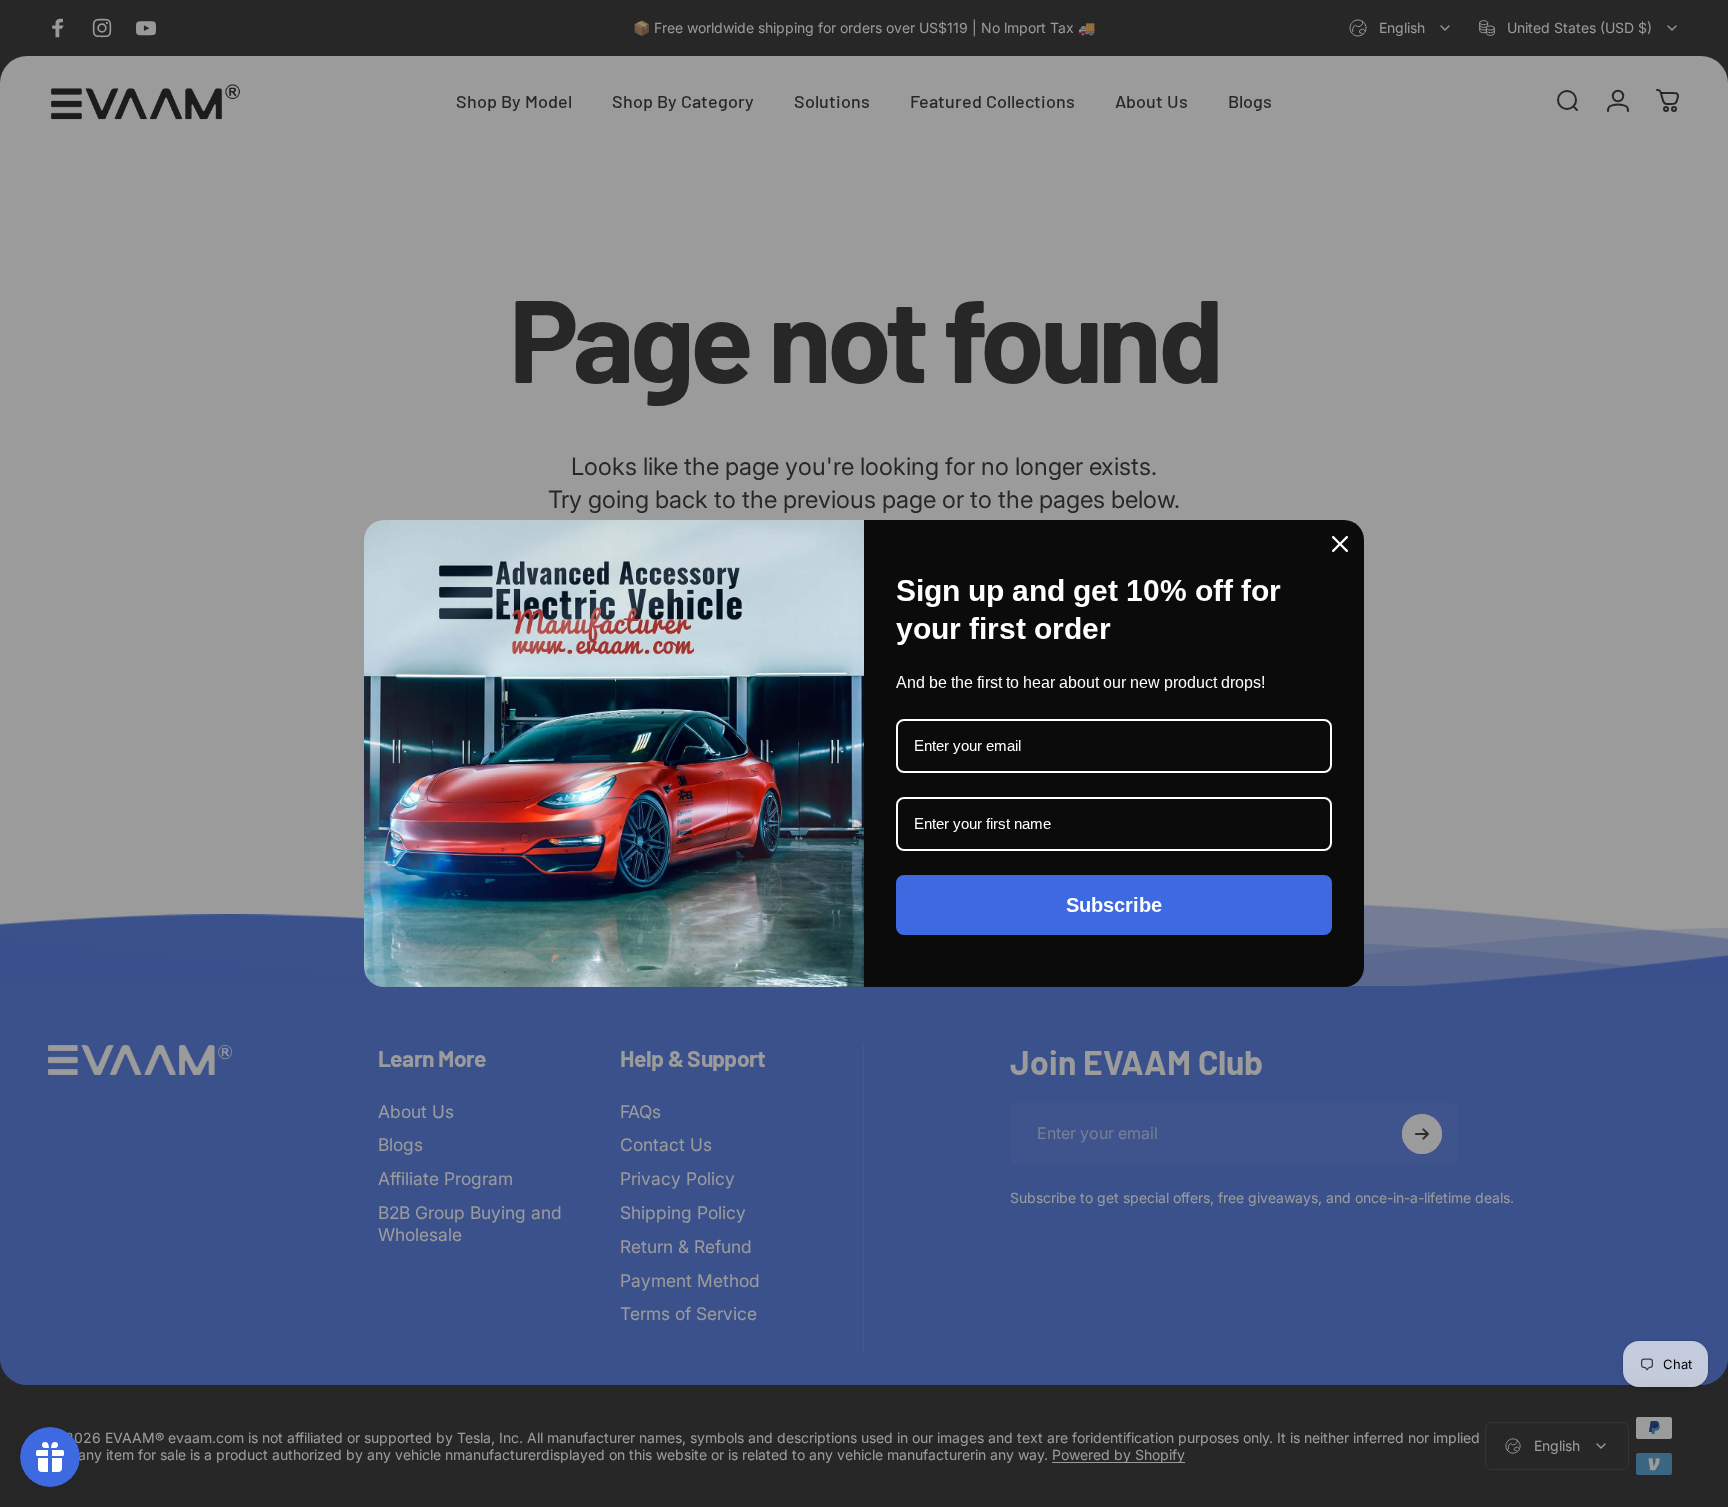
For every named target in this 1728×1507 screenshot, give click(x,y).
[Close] (1340, 544)
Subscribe (1114, 905)
